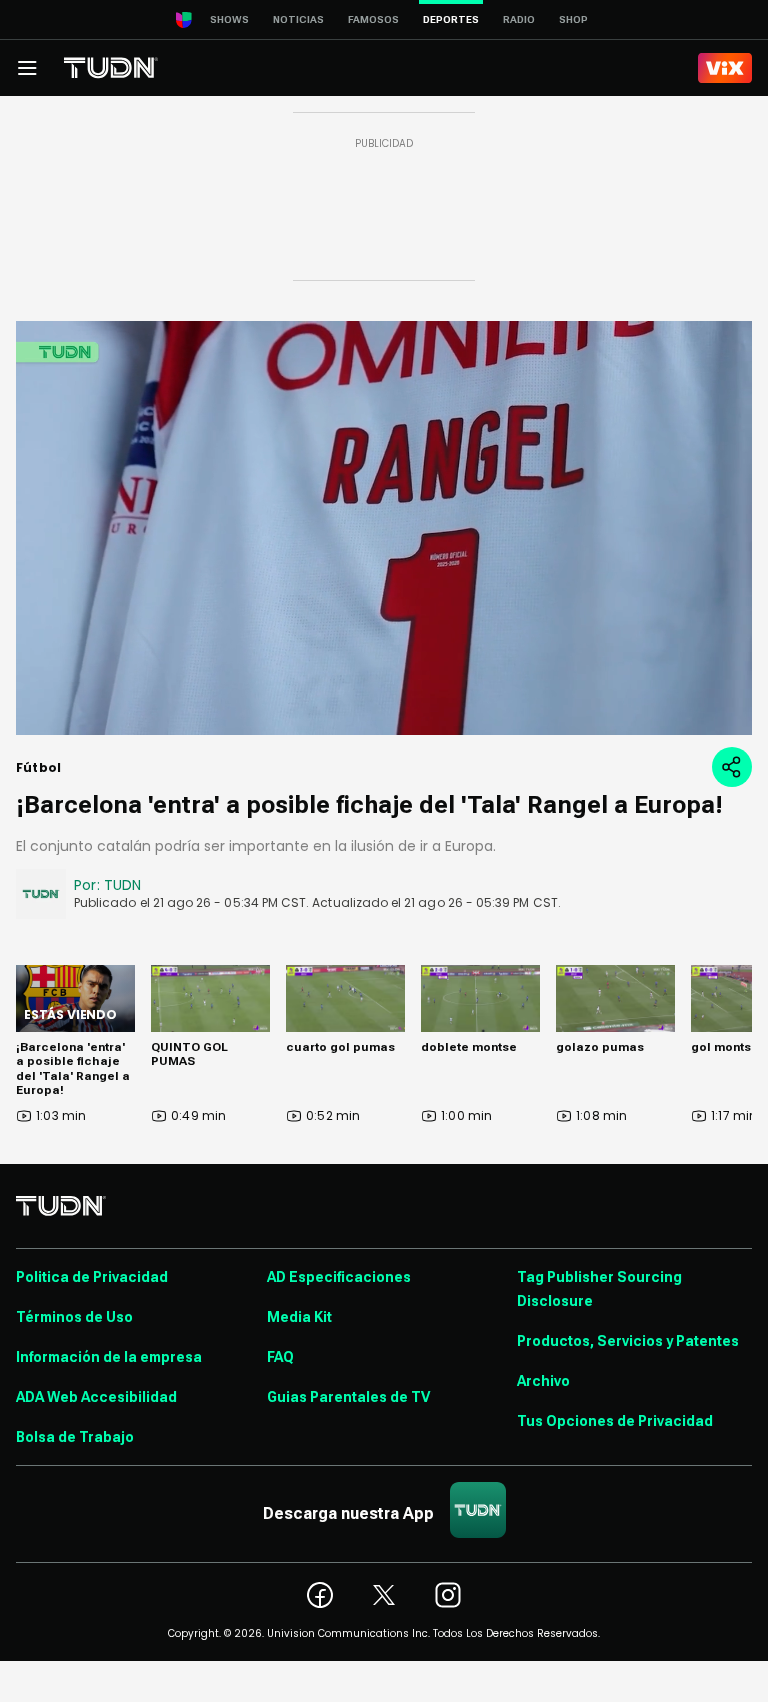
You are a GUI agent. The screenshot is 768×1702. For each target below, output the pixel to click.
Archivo (543, 1381)
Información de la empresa (109, 1357)
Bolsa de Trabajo (75, 1437)
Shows (229, 19)
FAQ (280, 1357)
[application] (384, 528)
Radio (519, 19)
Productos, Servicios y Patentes (628, 1341)
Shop (573, 19)
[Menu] (27, 68)
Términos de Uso (74, 1317)
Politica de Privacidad (92, 1277)
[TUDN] (111, 68)
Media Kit (299, 1317)
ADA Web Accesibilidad (96, 1397)
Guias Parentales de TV (348, 1397)
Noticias (298, 19)
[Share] (732, 767)
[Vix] (725, 68)
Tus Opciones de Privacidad (615, 1421)
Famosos (373, 19)
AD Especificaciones (339, 1277)
